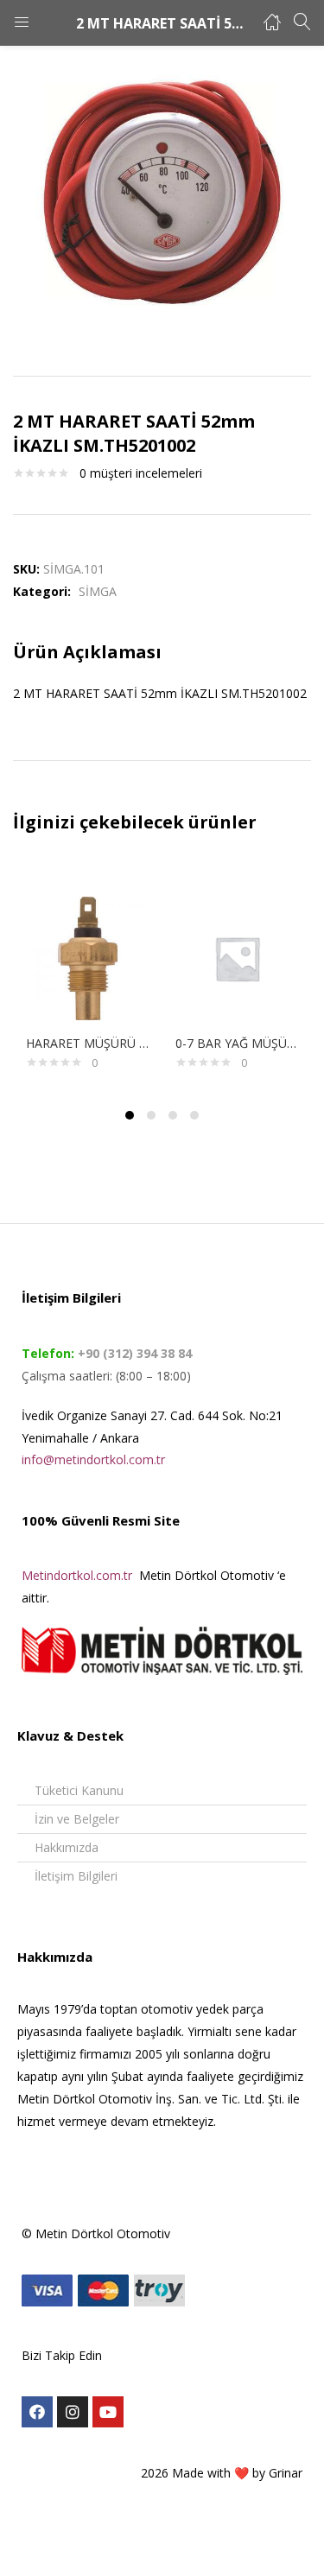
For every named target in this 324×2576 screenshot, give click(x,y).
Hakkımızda (67, 1847)
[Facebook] (37, 2412)
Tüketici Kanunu (79, 1790)
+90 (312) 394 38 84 (133, 1353)
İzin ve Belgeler (77, 1819)
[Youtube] (108, 2412)
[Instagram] (73, 2412)
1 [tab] (130, 1115)
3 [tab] (173, 1115)
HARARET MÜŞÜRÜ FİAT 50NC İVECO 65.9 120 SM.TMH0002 (88, 1043)
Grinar (286, 2473)
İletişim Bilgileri (76, 1876)
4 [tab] (194, 1115)
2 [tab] (151, 1115)
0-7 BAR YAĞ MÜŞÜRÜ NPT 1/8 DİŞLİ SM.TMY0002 (237, 1043)
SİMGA (98, 591)
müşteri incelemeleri (141, 473)
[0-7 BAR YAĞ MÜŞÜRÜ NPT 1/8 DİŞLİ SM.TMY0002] (237, 957)
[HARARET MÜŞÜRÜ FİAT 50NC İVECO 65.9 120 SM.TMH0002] (88, 957)
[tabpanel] (88, 978)
